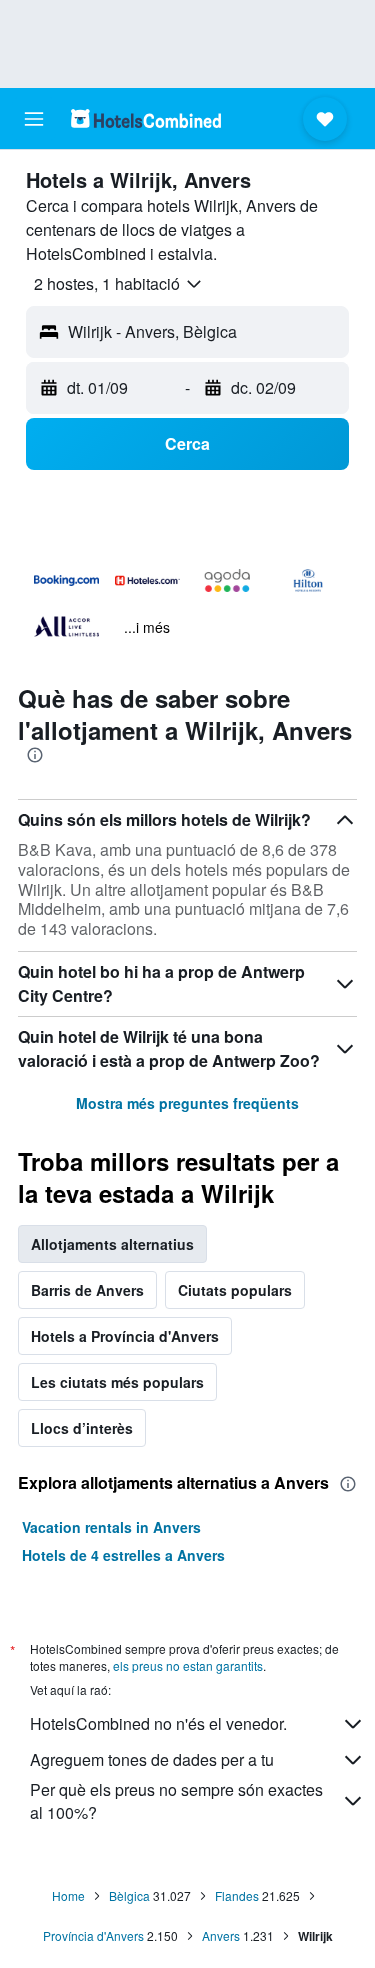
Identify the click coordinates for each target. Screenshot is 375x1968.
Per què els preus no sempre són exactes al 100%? (176, 1801)
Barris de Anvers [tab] (87, 1290)
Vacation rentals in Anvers (111, 1527)
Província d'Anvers (93, 1935)
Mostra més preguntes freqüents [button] (187, 1103)
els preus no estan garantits (188, 1665)
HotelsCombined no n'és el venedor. (158, 1723)
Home (68, 1895)
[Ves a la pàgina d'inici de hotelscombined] (146, 118)
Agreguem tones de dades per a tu (152, 1759)
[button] (34, 119)
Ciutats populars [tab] (235, 1290)
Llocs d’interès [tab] (82, 1428)
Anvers (221, 1935)
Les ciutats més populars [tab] (117, 1382)
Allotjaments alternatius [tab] (112, 1244)
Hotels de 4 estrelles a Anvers (123, 1555)
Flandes (237, 1895)
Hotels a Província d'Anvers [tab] (125, 1336)
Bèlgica (129, 1895)
